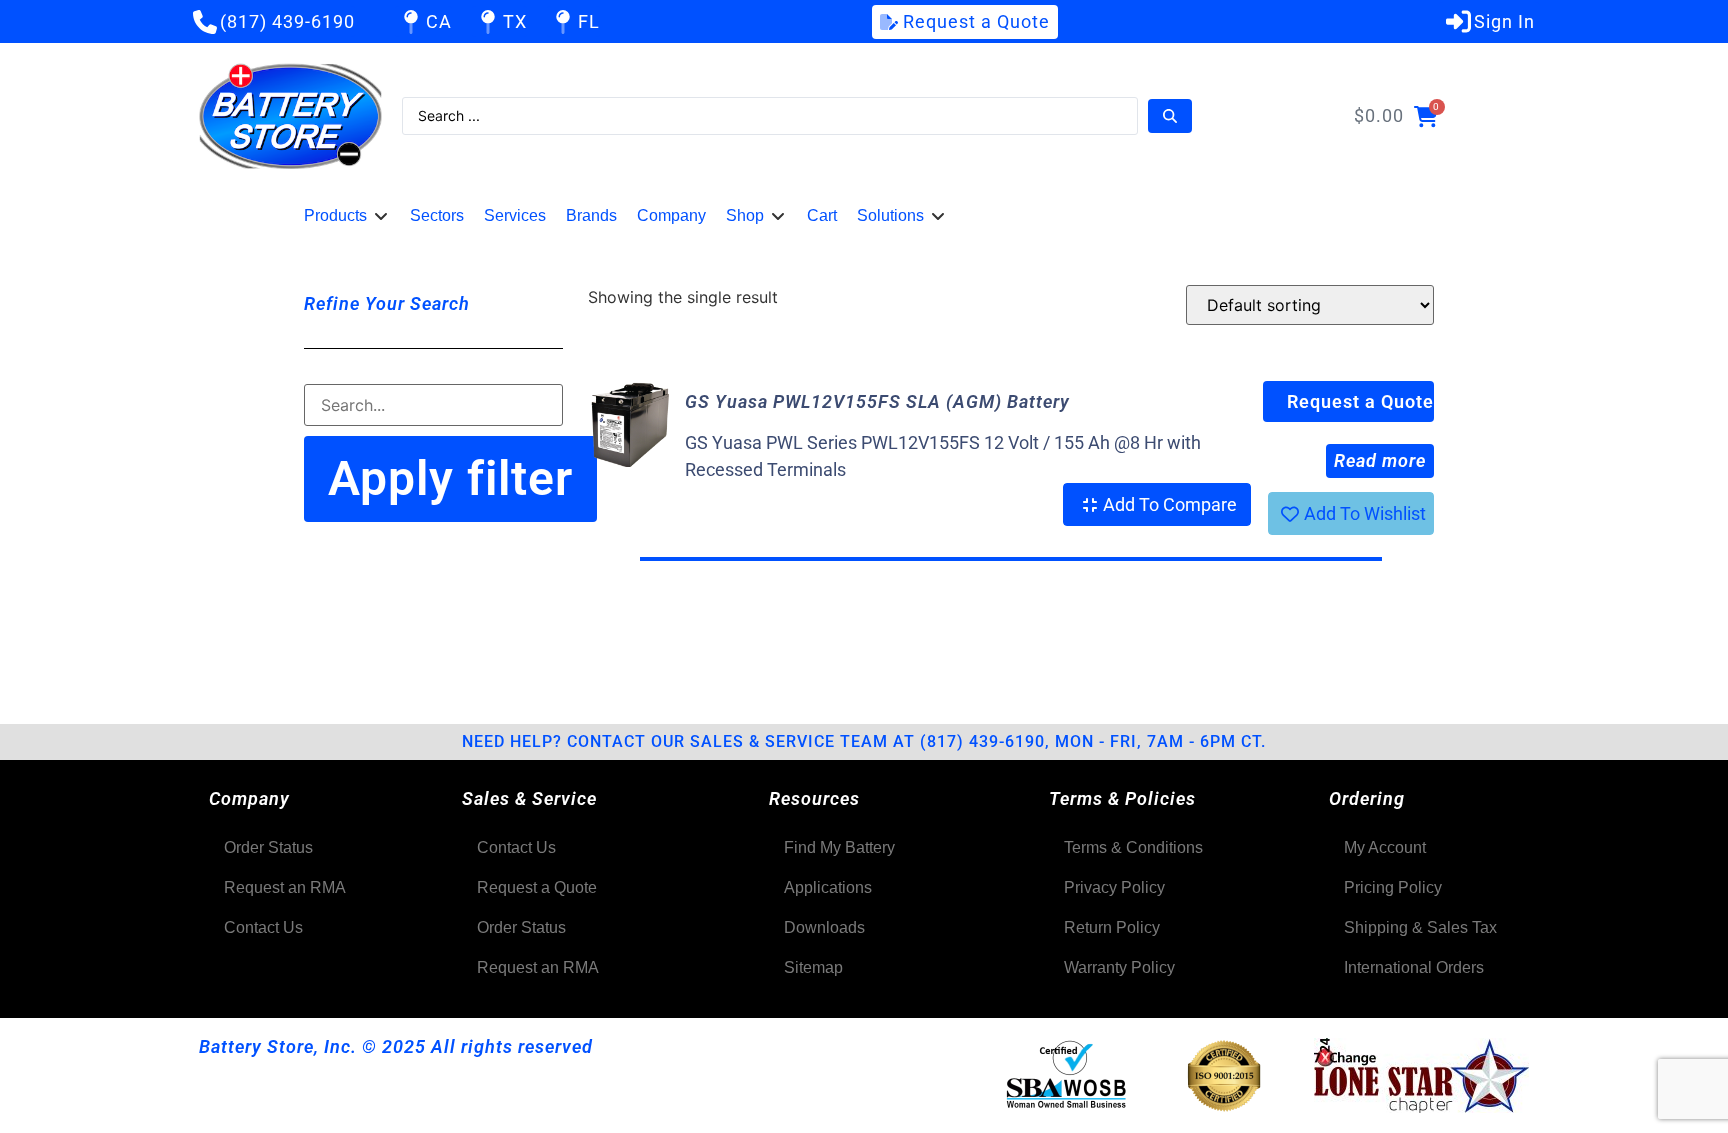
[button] (347, 216)
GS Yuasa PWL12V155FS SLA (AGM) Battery (877, 401)
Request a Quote (1360, 401)
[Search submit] (1170, 116)
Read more (1380, 460)
